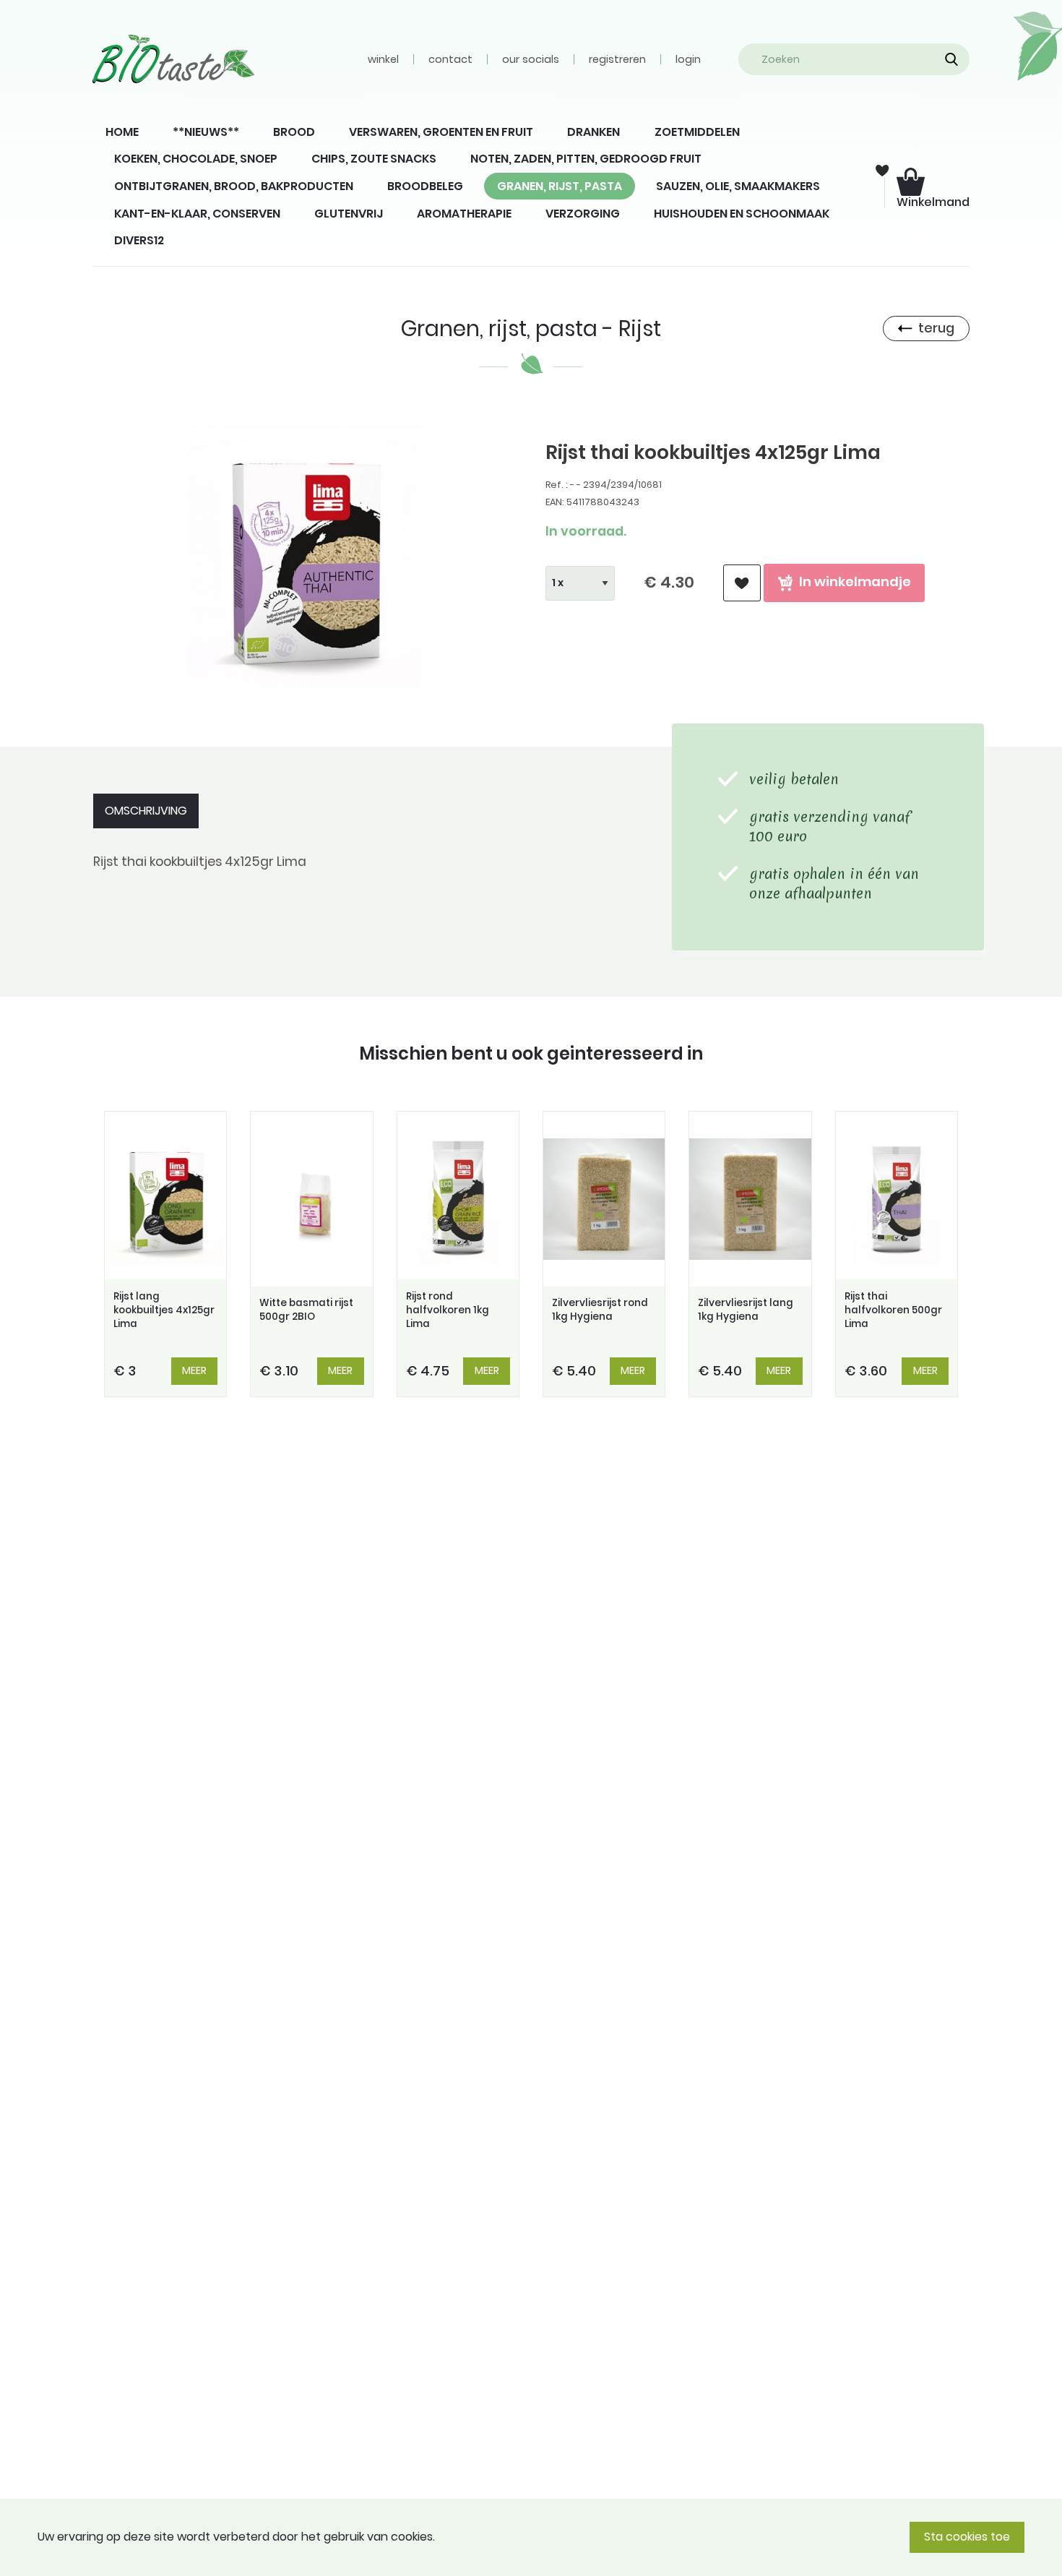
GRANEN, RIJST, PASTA (560, 186)
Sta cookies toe (967, 2537)
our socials (531, 59)
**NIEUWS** (206, 132)
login (688, 59)
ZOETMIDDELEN (697, 132)
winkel (383, 59)
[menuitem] (122, 132)
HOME (122, 132)
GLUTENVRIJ (349, 214)
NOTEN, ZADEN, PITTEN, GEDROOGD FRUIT (586, 159)
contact (450, 59)
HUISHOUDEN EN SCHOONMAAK (742, 214)
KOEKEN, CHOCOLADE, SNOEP (196, 159)
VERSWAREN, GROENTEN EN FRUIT (441, 132)
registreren (617, 59)
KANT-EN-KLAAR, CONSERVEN (197, 214)
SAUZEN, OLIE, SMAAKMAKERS (738, 186)
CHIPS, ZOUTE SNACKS (374, 159)
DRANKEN (593, 132)
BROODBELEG (425, 186)
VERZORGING (583, 214)
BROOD (294, 132)
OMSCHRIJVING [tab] (146, 811)
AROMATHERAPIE (464, 214)
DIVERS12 (139, 240)
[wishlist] (742, 583)
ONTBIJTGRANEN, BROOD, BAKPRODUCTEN (234, 186)
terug (936, 328)
